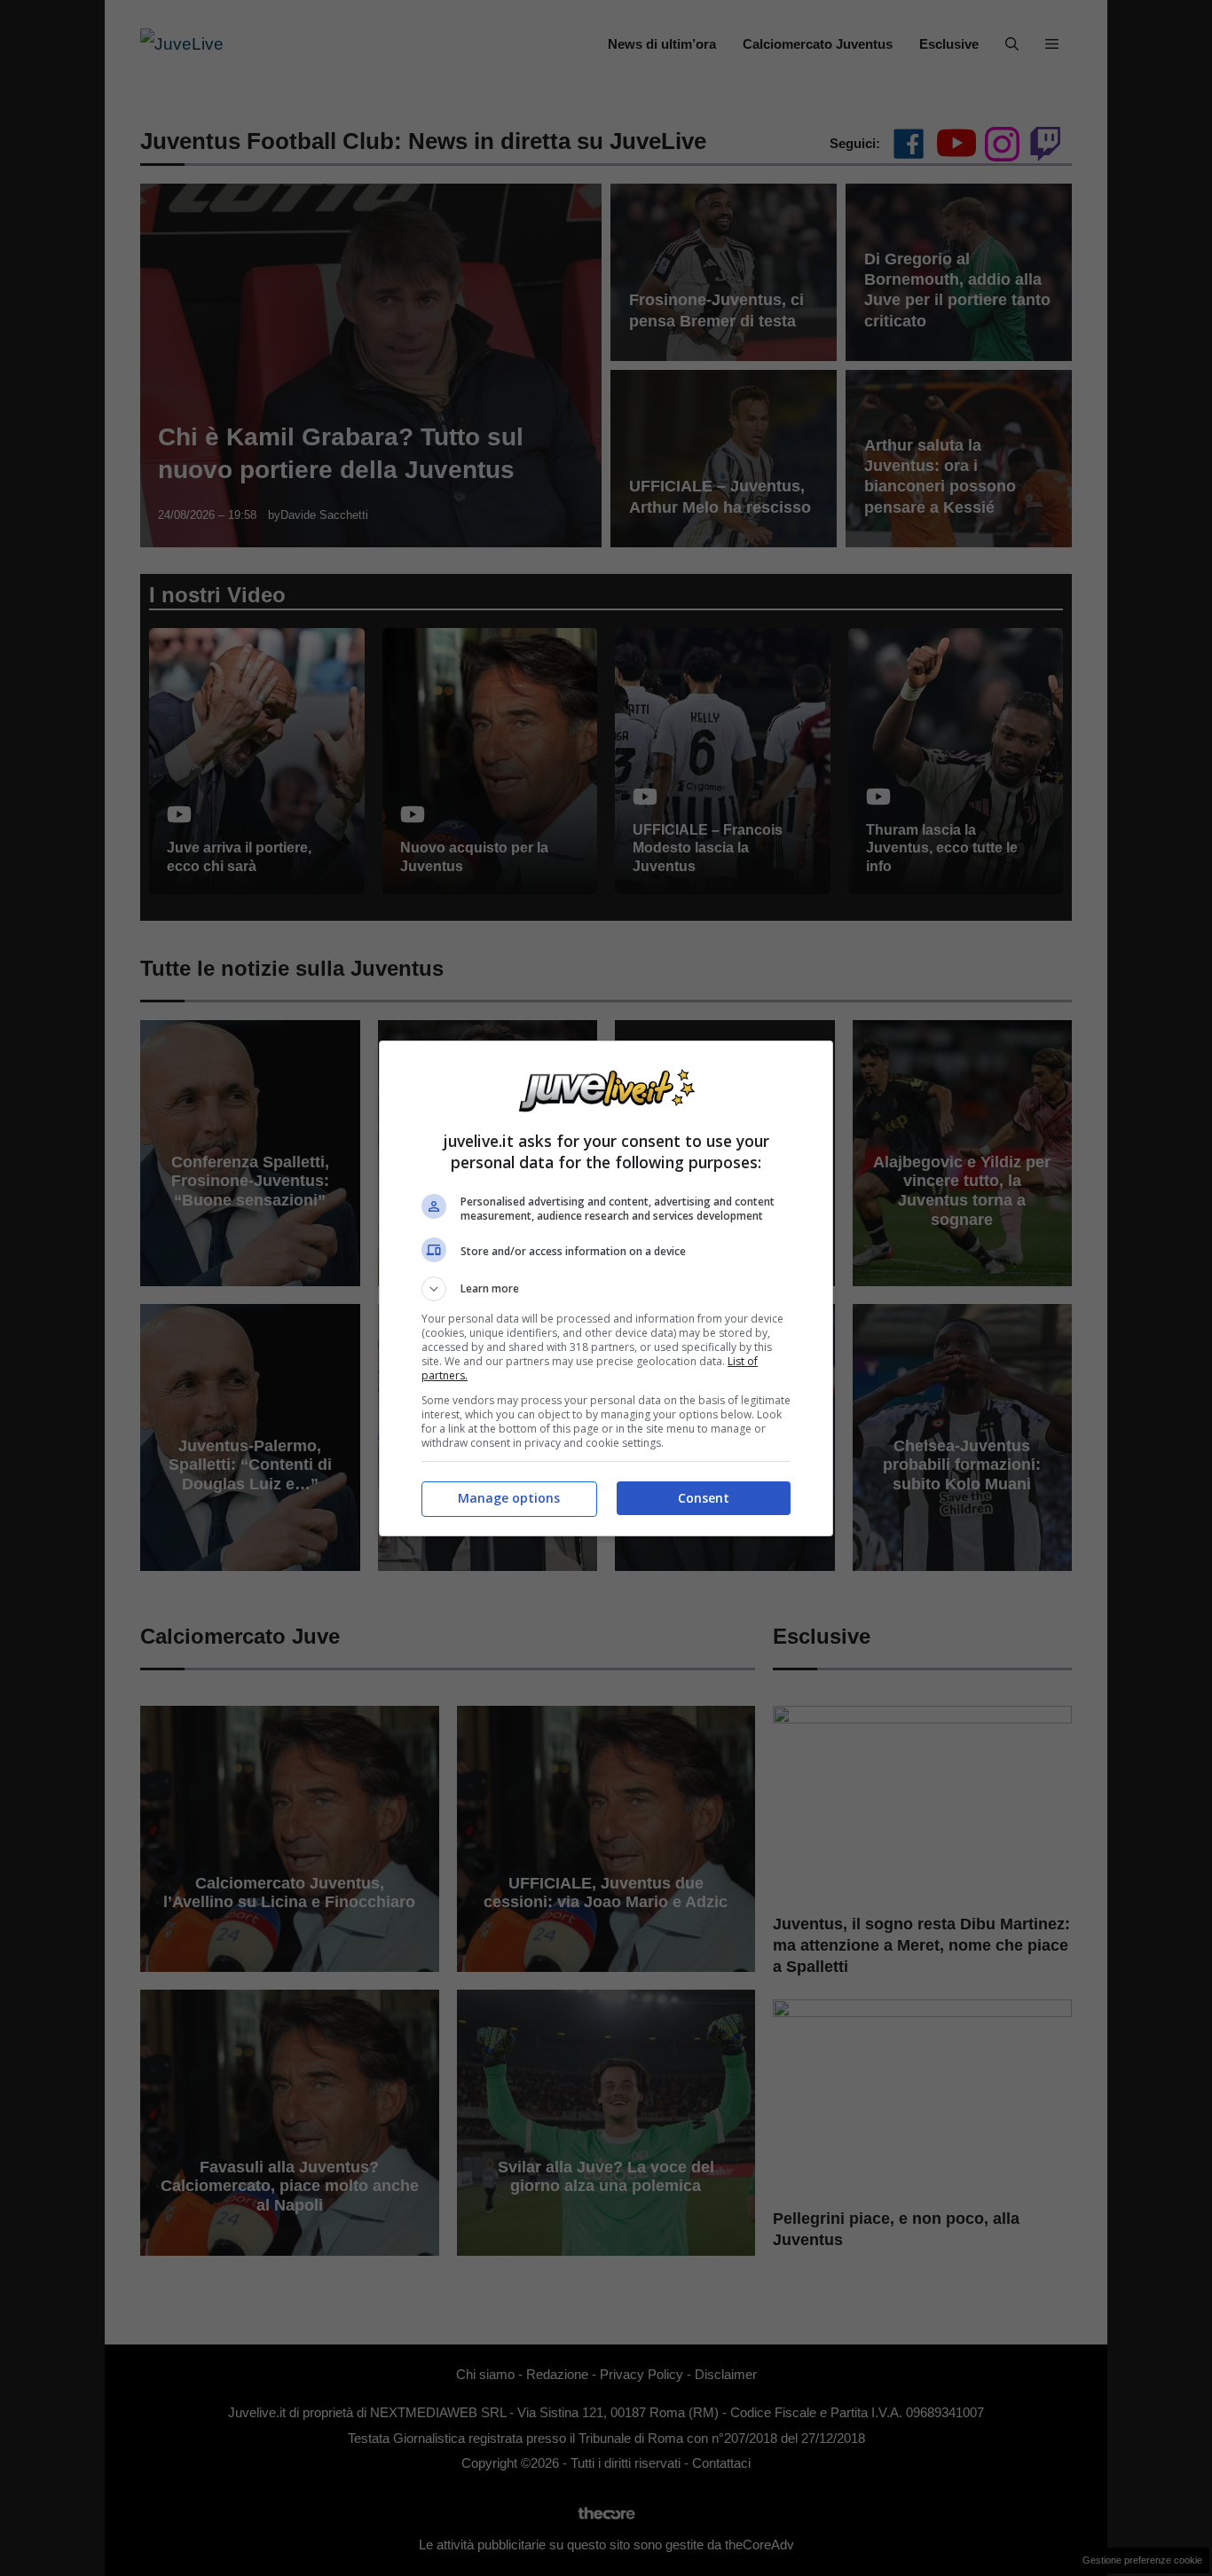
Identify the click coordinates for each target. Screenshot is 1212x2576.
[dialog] (606, 1288)
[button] (606, 1289)
